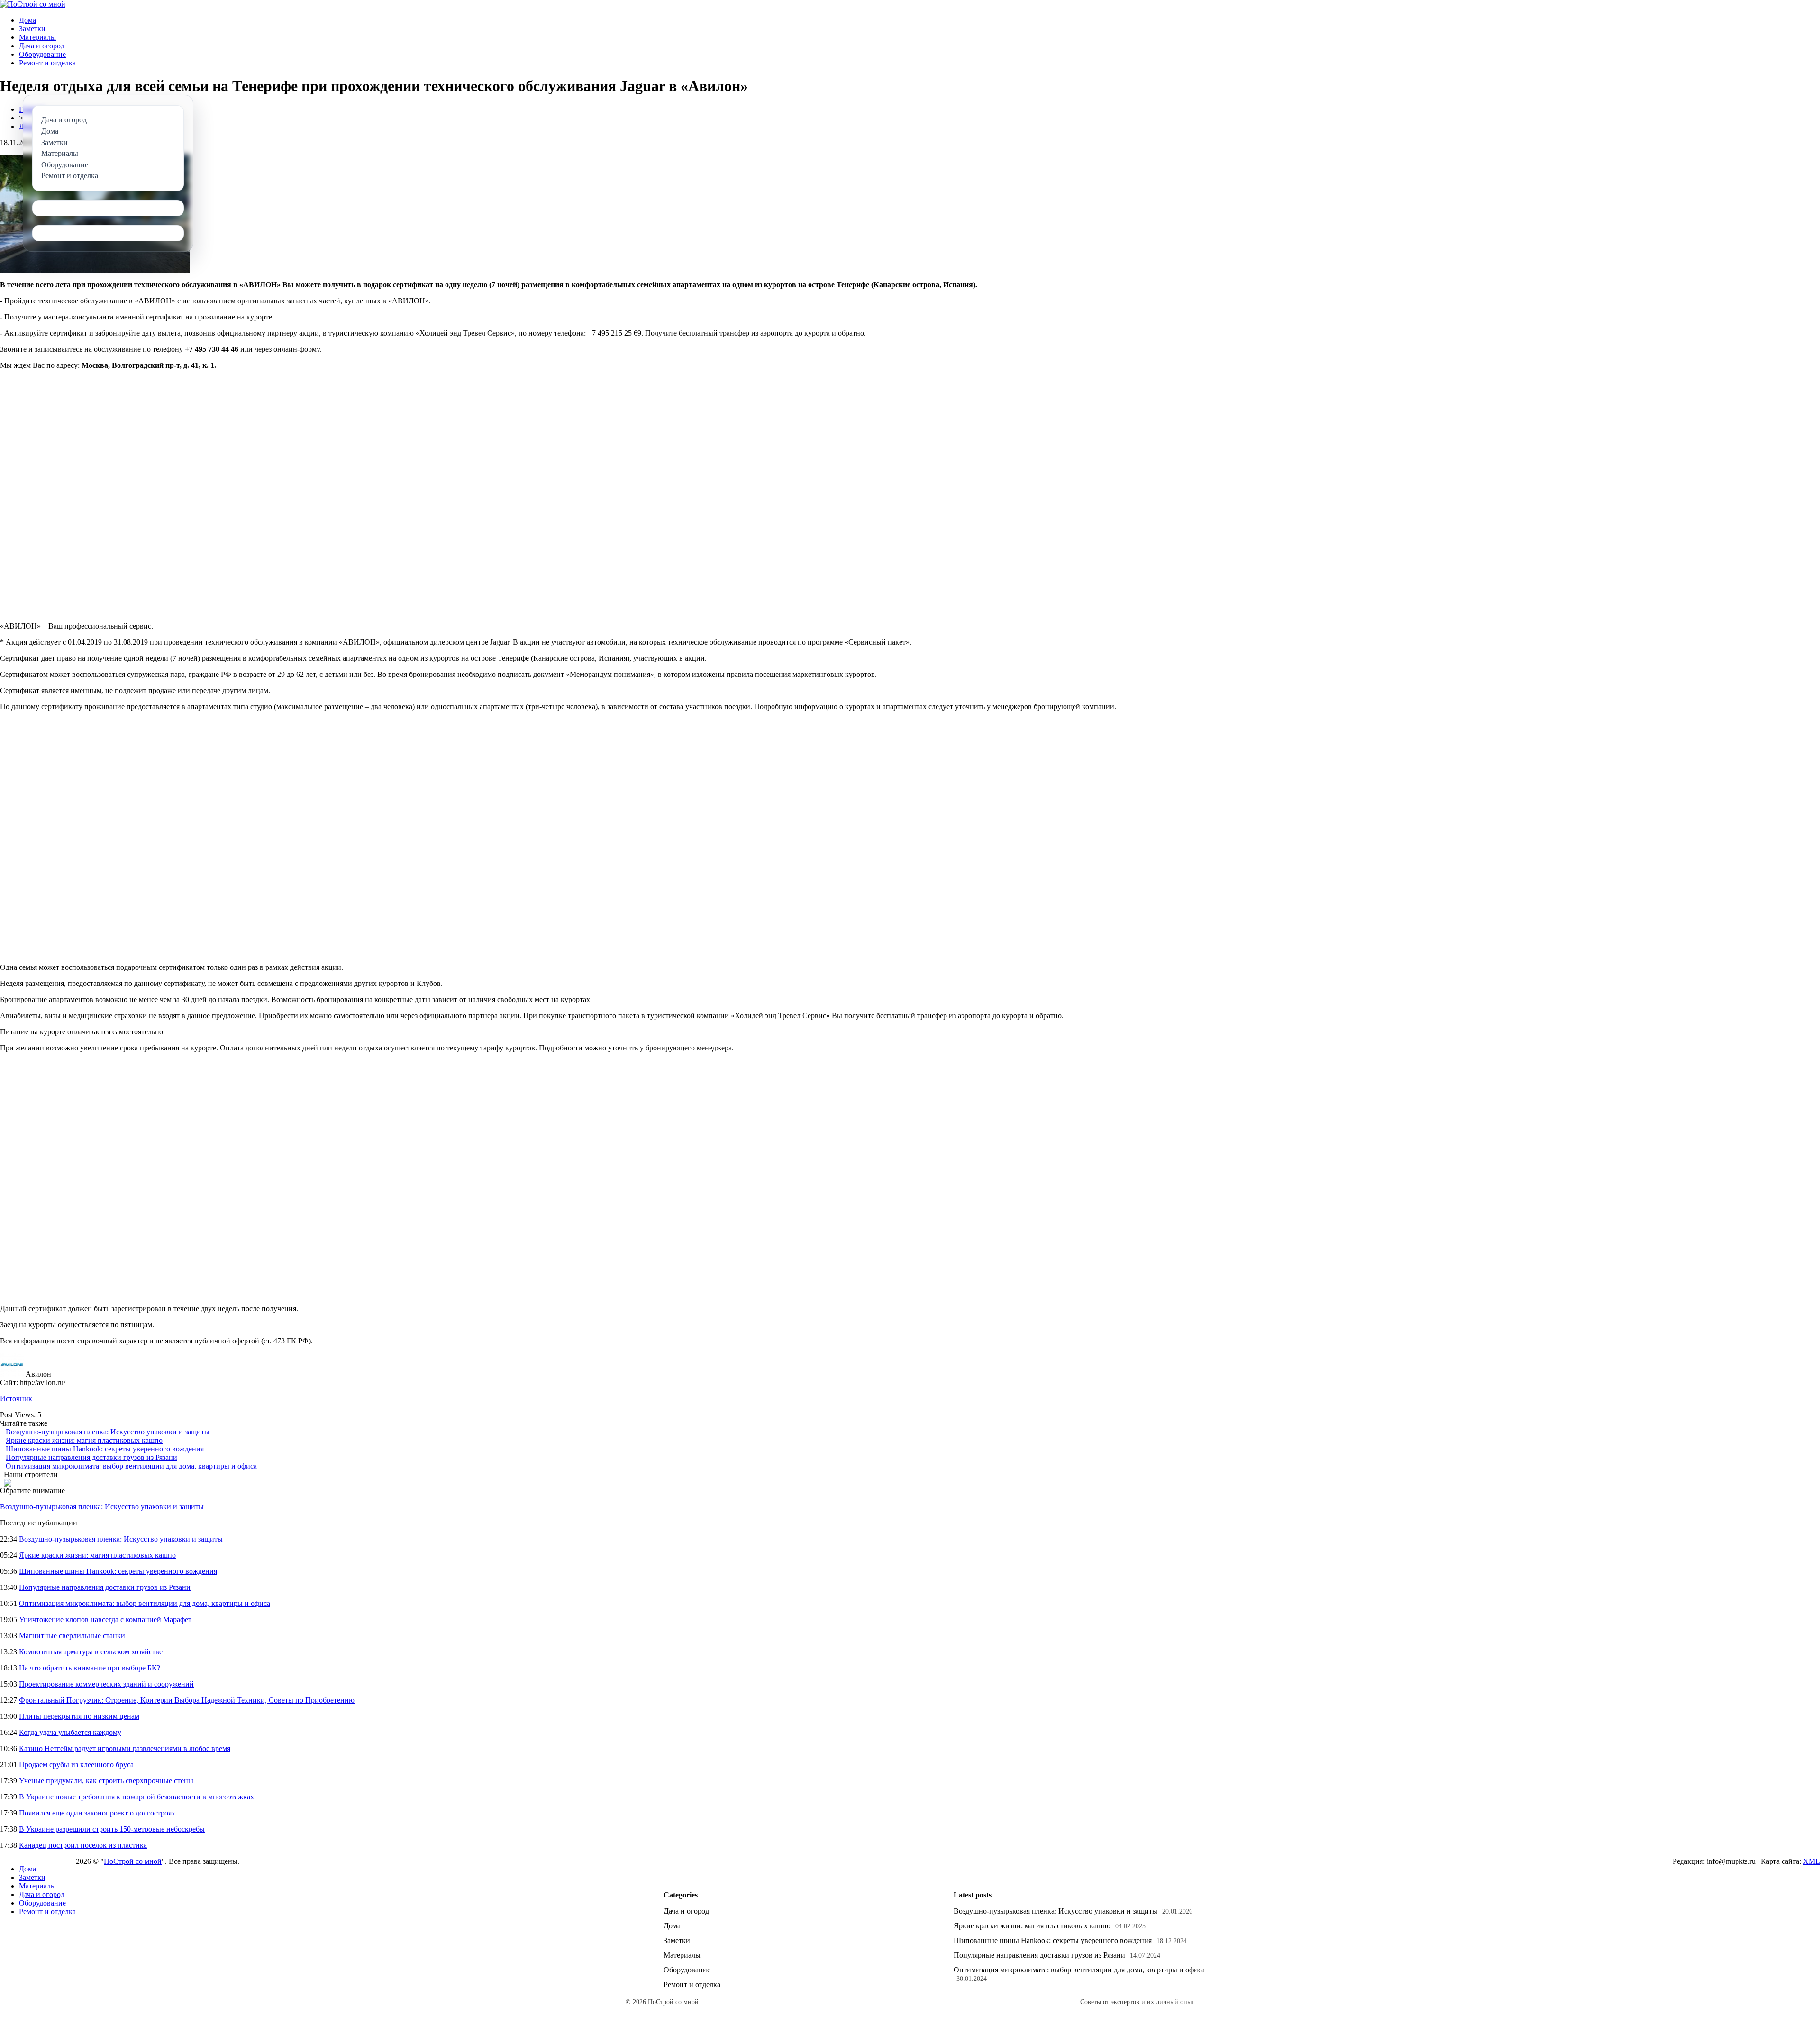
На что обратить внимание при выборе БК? (90, 1668)
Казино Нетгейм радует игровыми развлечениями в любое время (125, 1748)
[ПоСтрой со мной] (33, 4)
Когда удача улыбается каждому (70, 1732)
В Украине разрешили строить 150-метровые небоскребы (112, 1829)
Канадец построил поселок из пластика (83, 1845)
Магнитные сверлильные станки (72, 1636)
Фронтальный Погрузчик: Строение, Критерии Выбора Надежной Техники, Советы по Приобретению (187, 1700)
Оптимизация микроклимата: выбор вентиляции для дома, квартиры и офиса (131, 1466)
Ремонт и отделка (47, 63)
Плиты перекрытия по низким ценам (79, 1716)
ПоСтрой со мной (133, 1861)
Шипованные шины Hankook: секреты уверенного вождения (105, 1449)
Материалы (37, 37)
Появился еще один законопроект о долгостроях (97, 1813)
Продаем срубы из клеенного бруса (76, 1765)
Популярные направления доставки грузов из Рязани (91, 1457)
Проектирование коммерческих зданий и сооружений (106, 1684)
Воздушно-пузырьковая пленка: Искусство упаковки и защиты (108, 1432)
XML (1811, 1861)
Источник (16, 1399)
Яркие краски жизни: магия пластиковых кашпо (84, 1440)
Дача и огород (42, 46)
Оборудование (42, 54)
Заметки (32, 29)
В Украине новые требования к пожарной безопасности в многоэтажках (136, 1797)
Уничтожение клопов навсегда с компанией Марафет (105, 1619)
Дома (27, 20)
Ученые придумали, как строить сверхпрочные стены (106, 1781)
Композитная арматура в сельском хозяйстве (91, 1652)
